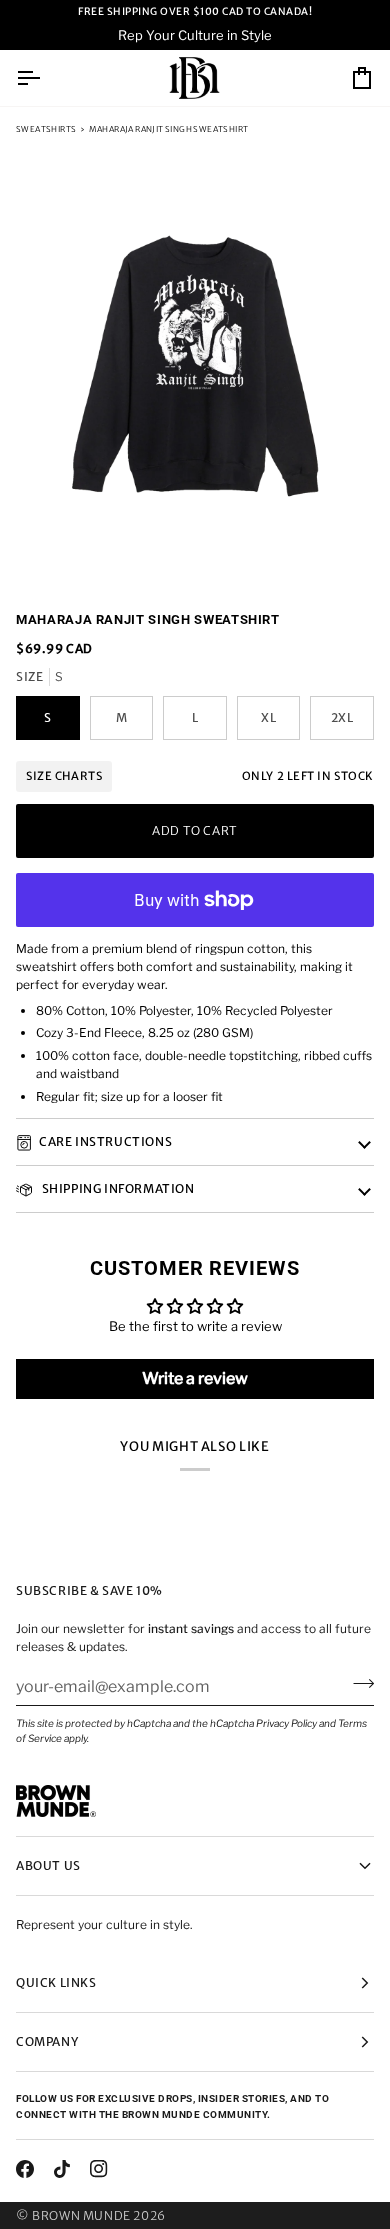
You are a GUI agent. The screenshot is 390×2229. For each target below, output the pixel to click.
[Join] (357, 1684)
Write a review (195, 1378)
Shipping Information (117, 1188)
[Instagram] (99, 2169)
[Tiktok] (62, 2169)
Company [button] (47, 2041)
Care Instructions (105, 1141)
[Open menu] (46, 78)
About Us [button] (48, 1865)
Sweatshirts (46, 129)
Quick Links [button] (56, 1982)
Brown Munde (81, 2215)
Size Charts (64, 776)
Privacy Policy (286, 1723)
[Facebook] (25, 2169)
